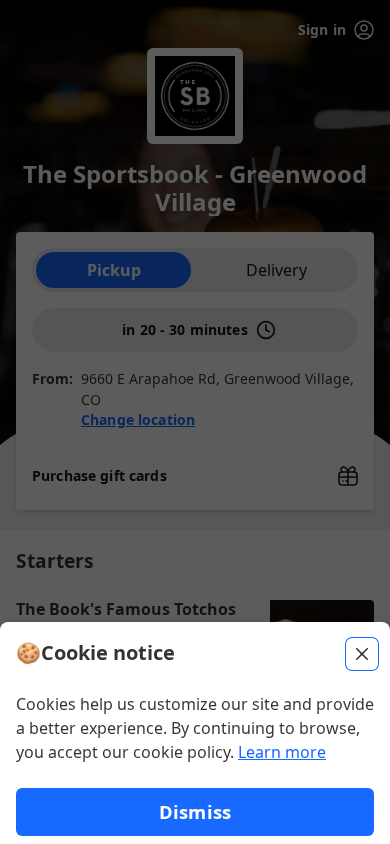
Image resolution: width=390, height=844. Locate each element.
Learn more (282, 752)
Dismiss (195, 811)
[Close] (362, 654)
